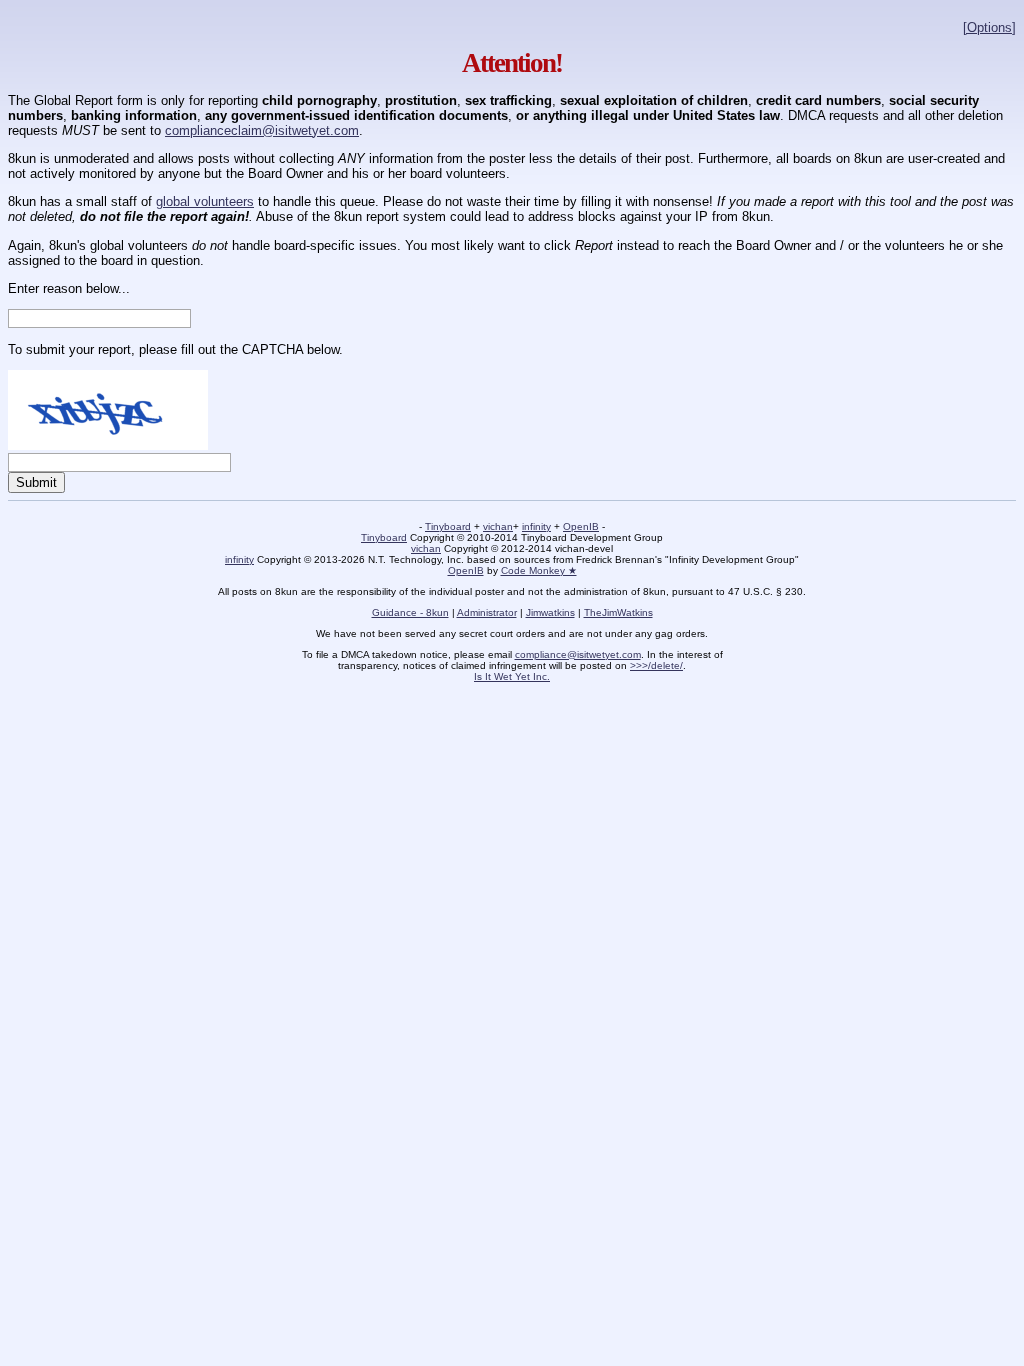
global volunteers (205, 201)
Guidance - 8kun (410, 612)
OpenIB (581, 526)
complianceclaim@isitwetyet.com (262, 130)
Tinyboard (448, 526)
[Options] (989, 27)
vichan (498, 526)
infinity (536, 526)
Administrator (487, 612)
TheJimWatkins (618, 612)
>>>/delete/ (656, 665)
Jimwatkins (550, 612)
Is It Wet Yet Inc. (512, 676)
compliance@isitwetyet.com (578, 654)
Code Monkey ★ (539, 570)
